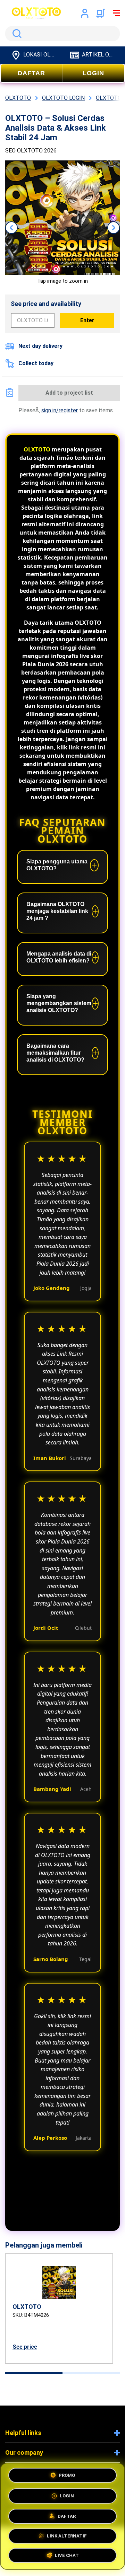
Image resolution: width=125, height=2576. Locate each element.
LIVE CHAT (67, 2555)
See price (25, 2347)
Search (16, 34)
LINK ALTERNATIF (67, 2534)
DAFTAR (31, 73)
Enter (87, 320)
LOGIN (93, 73)
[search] (62, 34)
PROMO (67, 2474)
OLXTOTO (37, 449)
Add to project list (69, 393)
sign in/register (60, 410)
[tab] (34, 2373)
